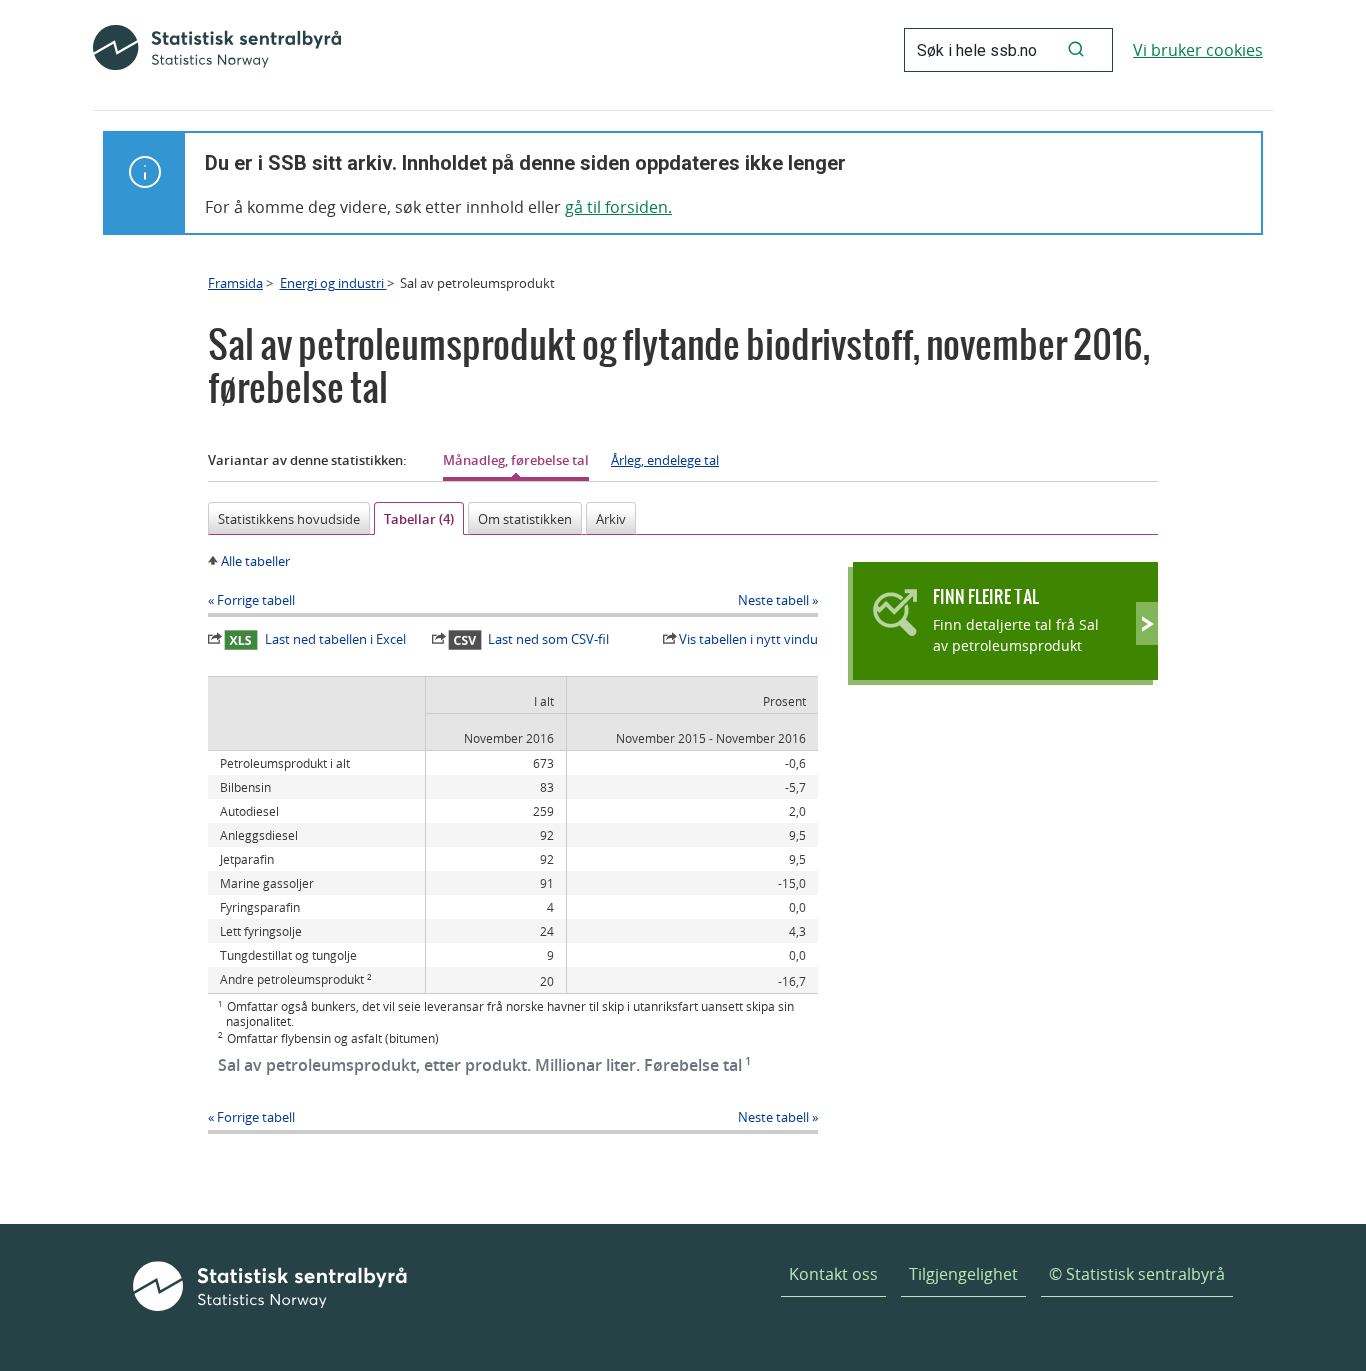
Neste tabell (773, 600)
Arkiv (611, 519)
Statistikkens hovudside (289, 519)
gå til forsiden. (618, 207)
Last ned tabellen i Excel (335, 639)
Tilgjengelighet (963, 1274)
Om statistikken (525, 519)
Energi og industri (333, 283)
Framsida (235, 283)
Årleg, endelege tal (665, 460)
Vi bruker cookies (1198, 50)
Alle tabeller (255, 561)
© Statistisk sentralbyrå (1137, 1274)
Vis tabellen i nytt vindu (748, 639)
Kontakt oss (833, 1274)
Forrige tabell (256, 600)
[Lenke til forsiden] (217, 50)
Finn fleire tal (986, 596)
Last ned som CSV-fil (548, 639)
